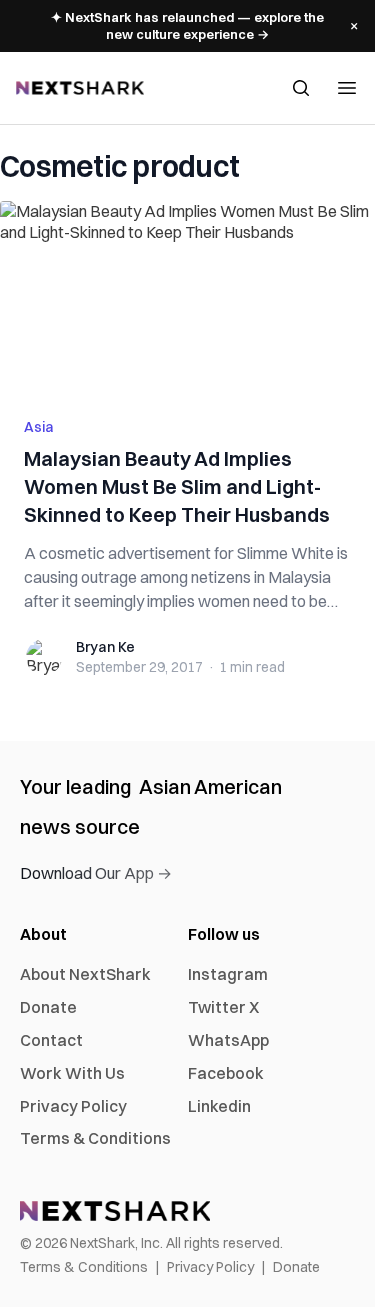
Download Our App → (96, 873)
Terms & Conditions (95, 1138)
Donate (48, 1007)
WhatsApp (228, 1040)
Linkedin (219, 1106)
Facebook (226, 1073)
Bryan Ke (105, 647)
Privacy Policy (73, 1106)
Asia (39, 427)
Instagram (228, 974)
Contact (51, 1040)
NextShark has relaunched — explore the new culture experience (187, 25)
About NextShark (85, 974)
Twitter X (223, 1007)
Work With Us (72, 1073)
